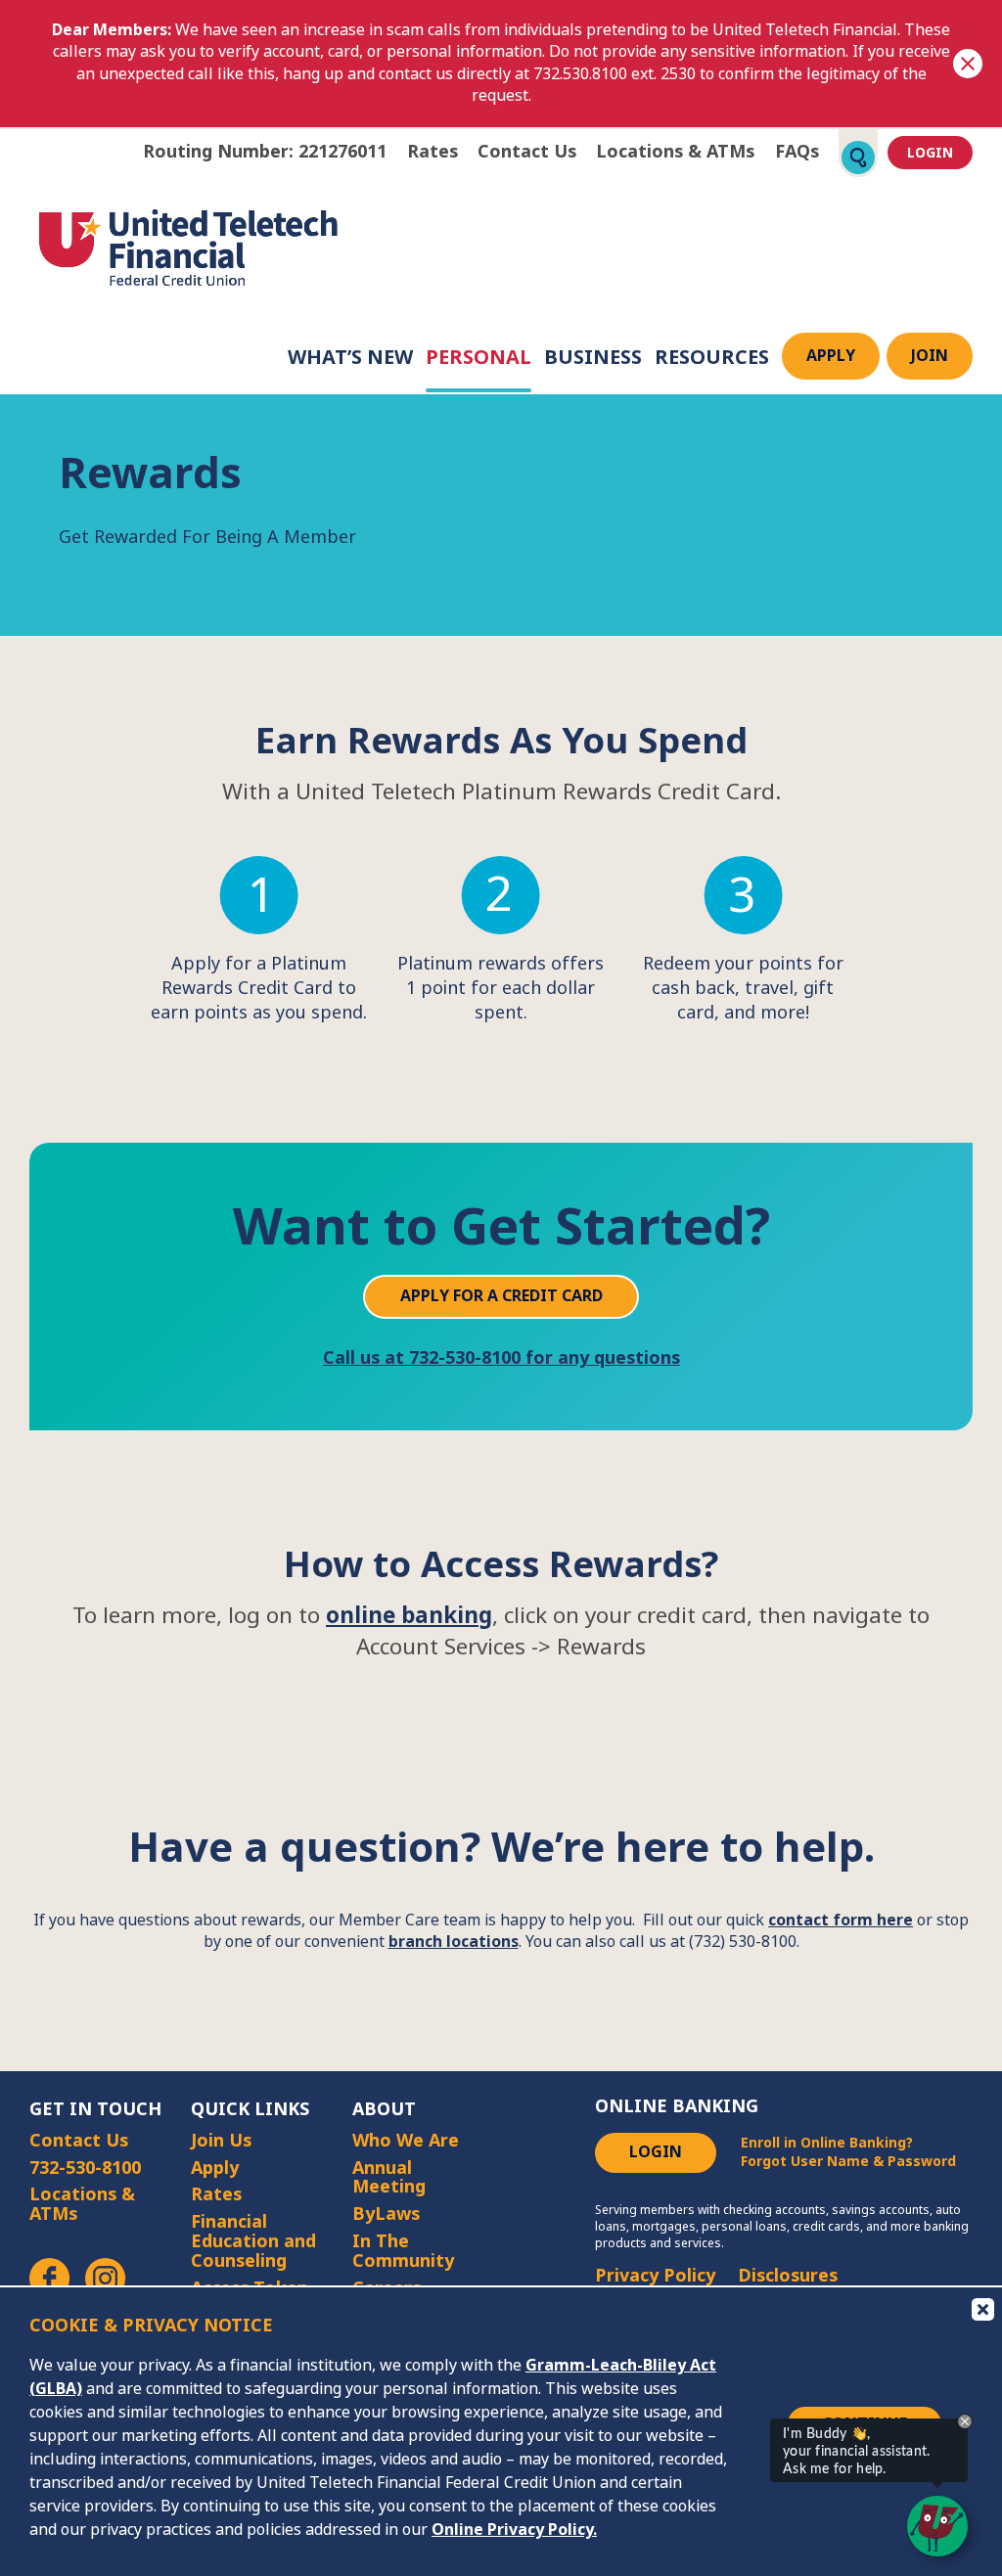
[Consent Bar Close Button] (981, 2308)
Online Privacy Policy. (514, 2530)
